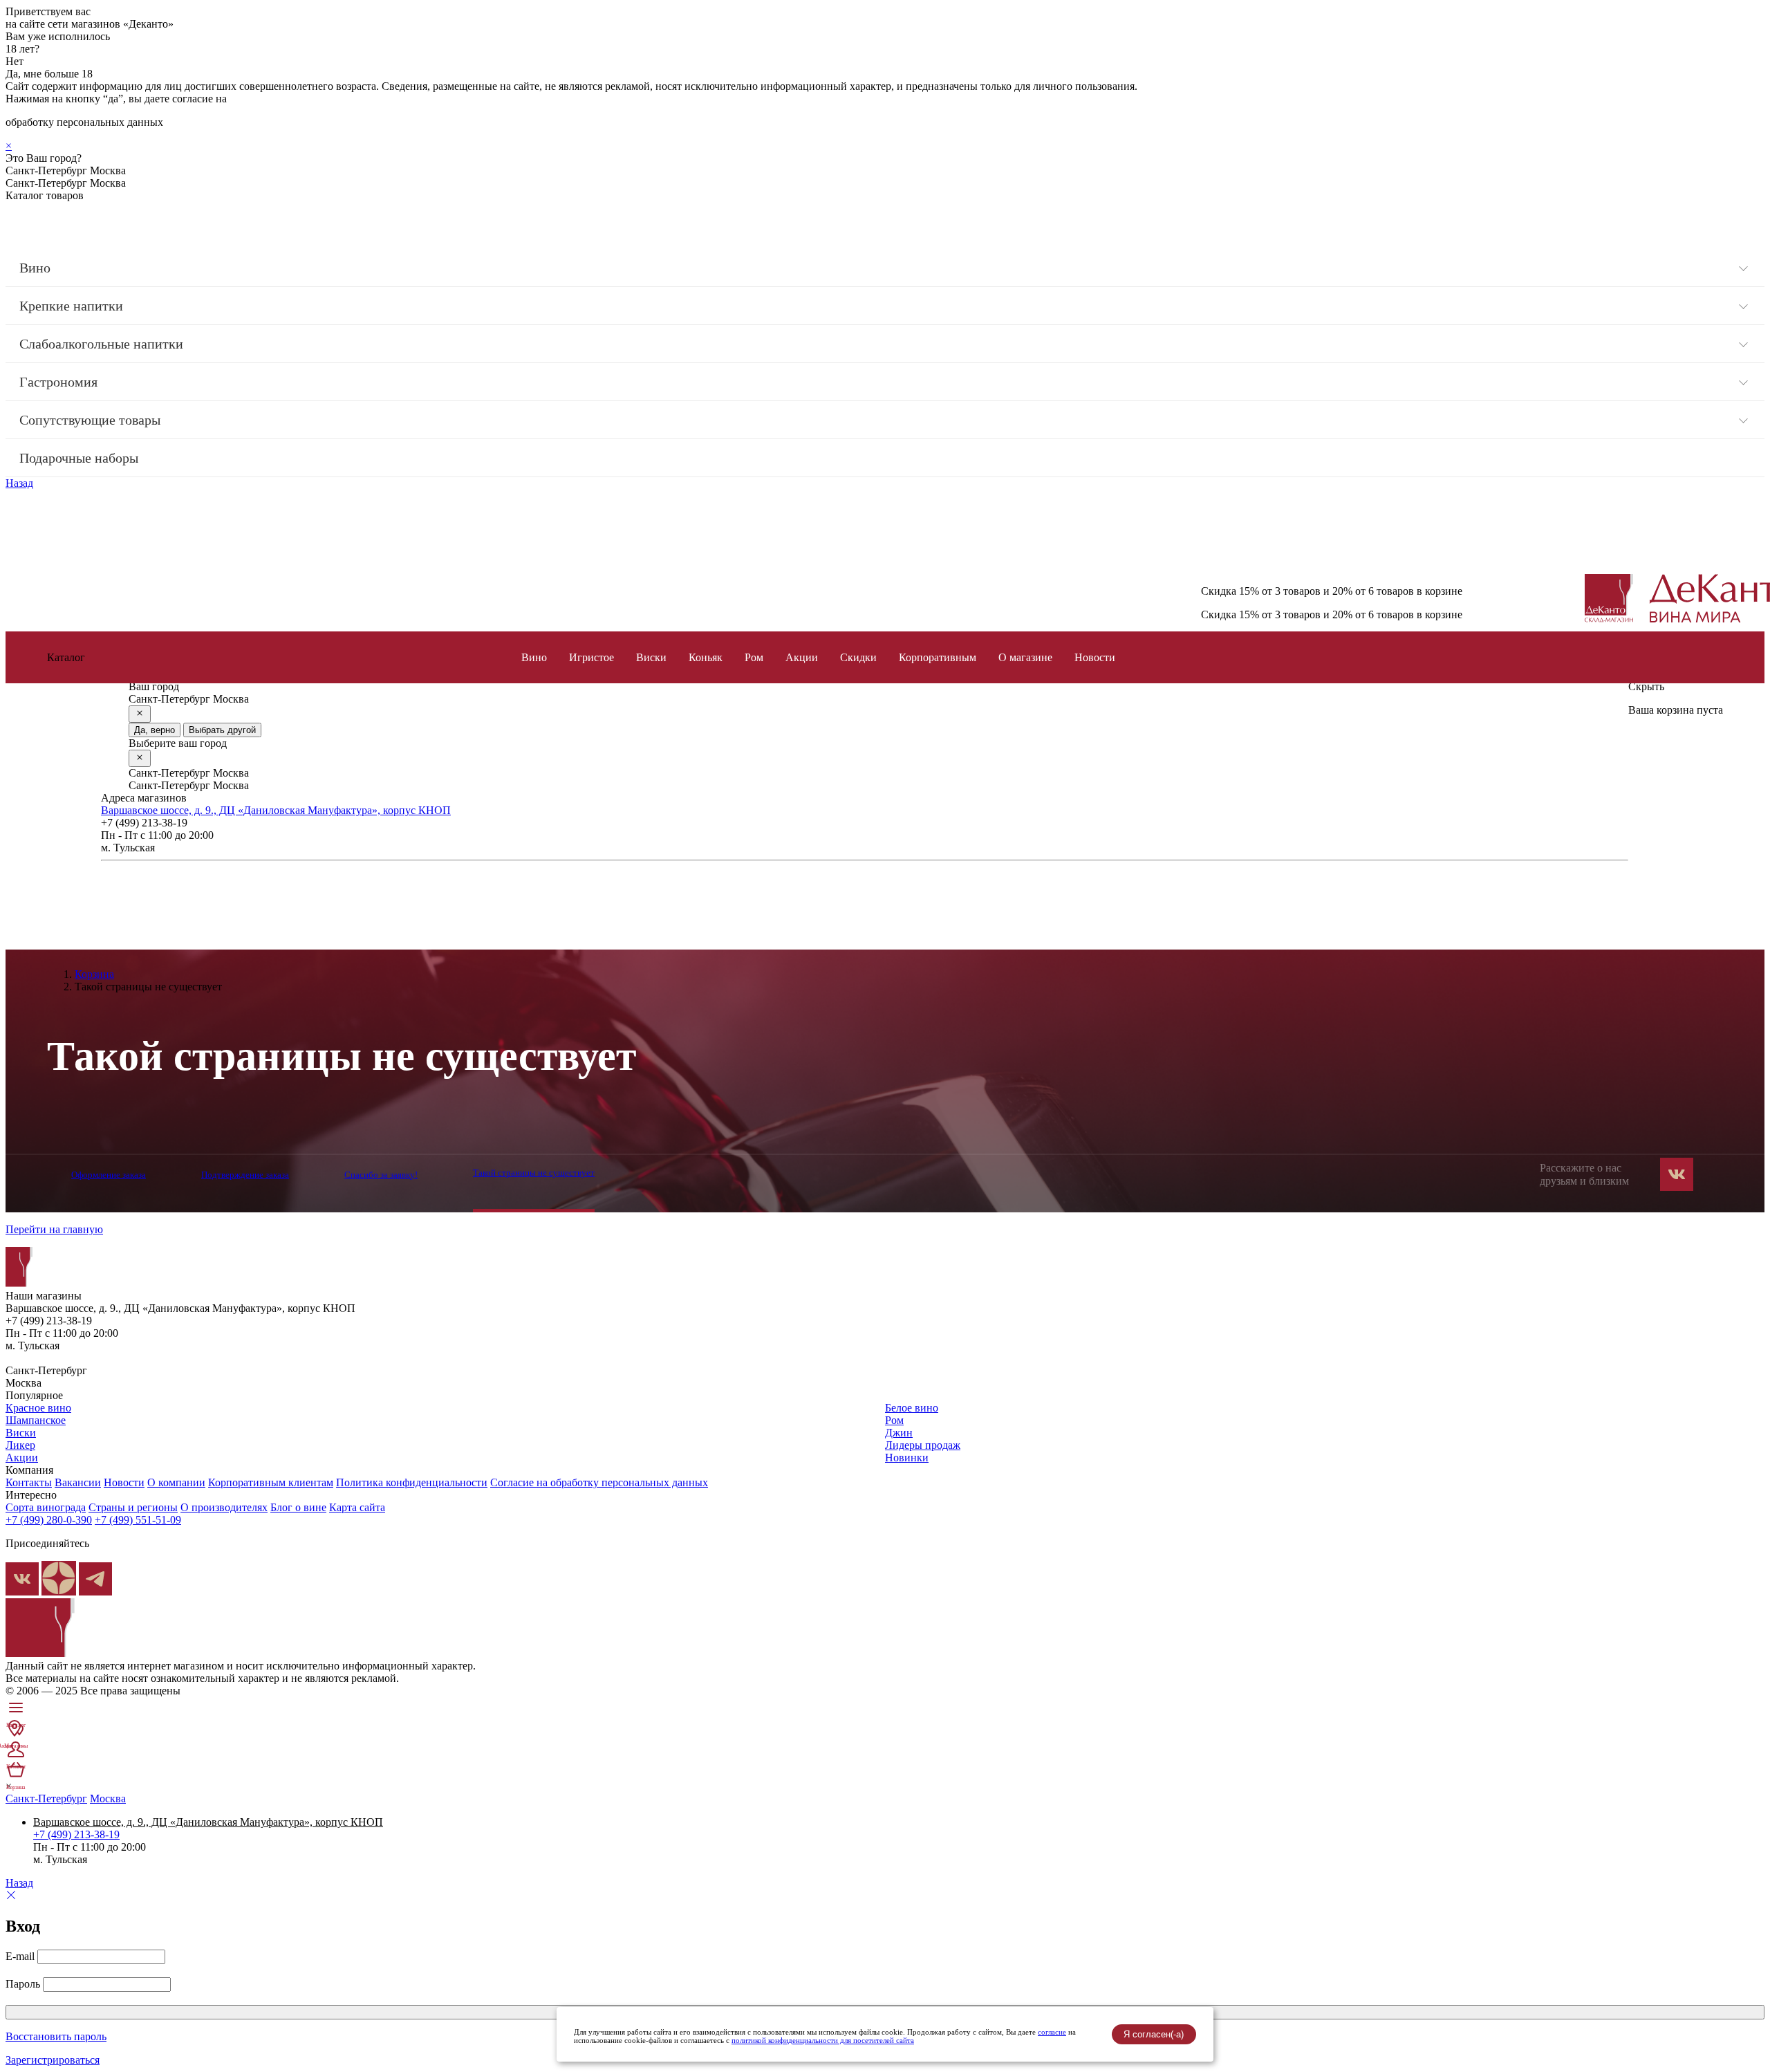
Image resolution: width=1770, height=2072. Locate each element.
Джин (899, 1433)
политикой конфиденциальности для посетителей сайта (823, 2040)
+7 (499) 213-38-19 (76, 1834)
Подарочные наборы (79, 458)
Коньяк (706, 657)
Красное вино (38, 1408)
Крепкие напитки (71, 306)
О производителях (224, 1507)
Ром (754, 657)
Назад (19, 483)
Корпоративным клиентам (271, 1482)
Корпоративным (938, 657)
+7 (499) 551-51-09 (138, 1520)
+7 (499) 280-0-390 (49, 1520)
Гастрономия (58, 382)
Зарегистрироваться (53, 2060)
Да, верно (155, 730)
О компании (176, 1482)
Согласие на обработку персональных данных (599, 1482)
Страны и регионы (133, 1507)
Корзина (94, 974)
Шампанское (36, 1420)
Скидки (858, 657)
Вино (35, 268)
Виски (651, 657)
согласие (1052, 2032)
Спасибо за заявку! (381, 1175)
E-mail (20, 1956)
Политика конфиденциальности (412, 1482)
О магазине (1025, 657)
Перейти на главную (54, 1229)
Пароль (23, 1984)
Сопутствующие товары (90, 420)
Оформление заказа (109, 1175)
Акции (802, 657)
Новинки (907, 1458)
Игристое (591, 657)
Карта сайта (357, 1507)
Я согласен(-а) (1154, 2034)
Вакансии (78, 1482)
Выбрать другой (222, 730)
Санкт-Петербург (46, 1798)
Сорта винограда (46, 1507)
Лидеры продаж (923, 1445)
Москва (108, 1798)
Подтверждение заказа (245, 1175)
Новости (1095, 657)
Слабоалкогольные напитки (101, 344)
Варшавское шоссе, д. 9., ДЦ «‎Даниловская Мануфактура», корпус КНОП (276, 810)
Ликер (20, 1445)
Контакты (29, 1482)
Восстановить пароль (56, 2036)
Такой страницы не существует (534, 1173)
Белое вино (912, 1408)
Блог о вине (298, 1507)
